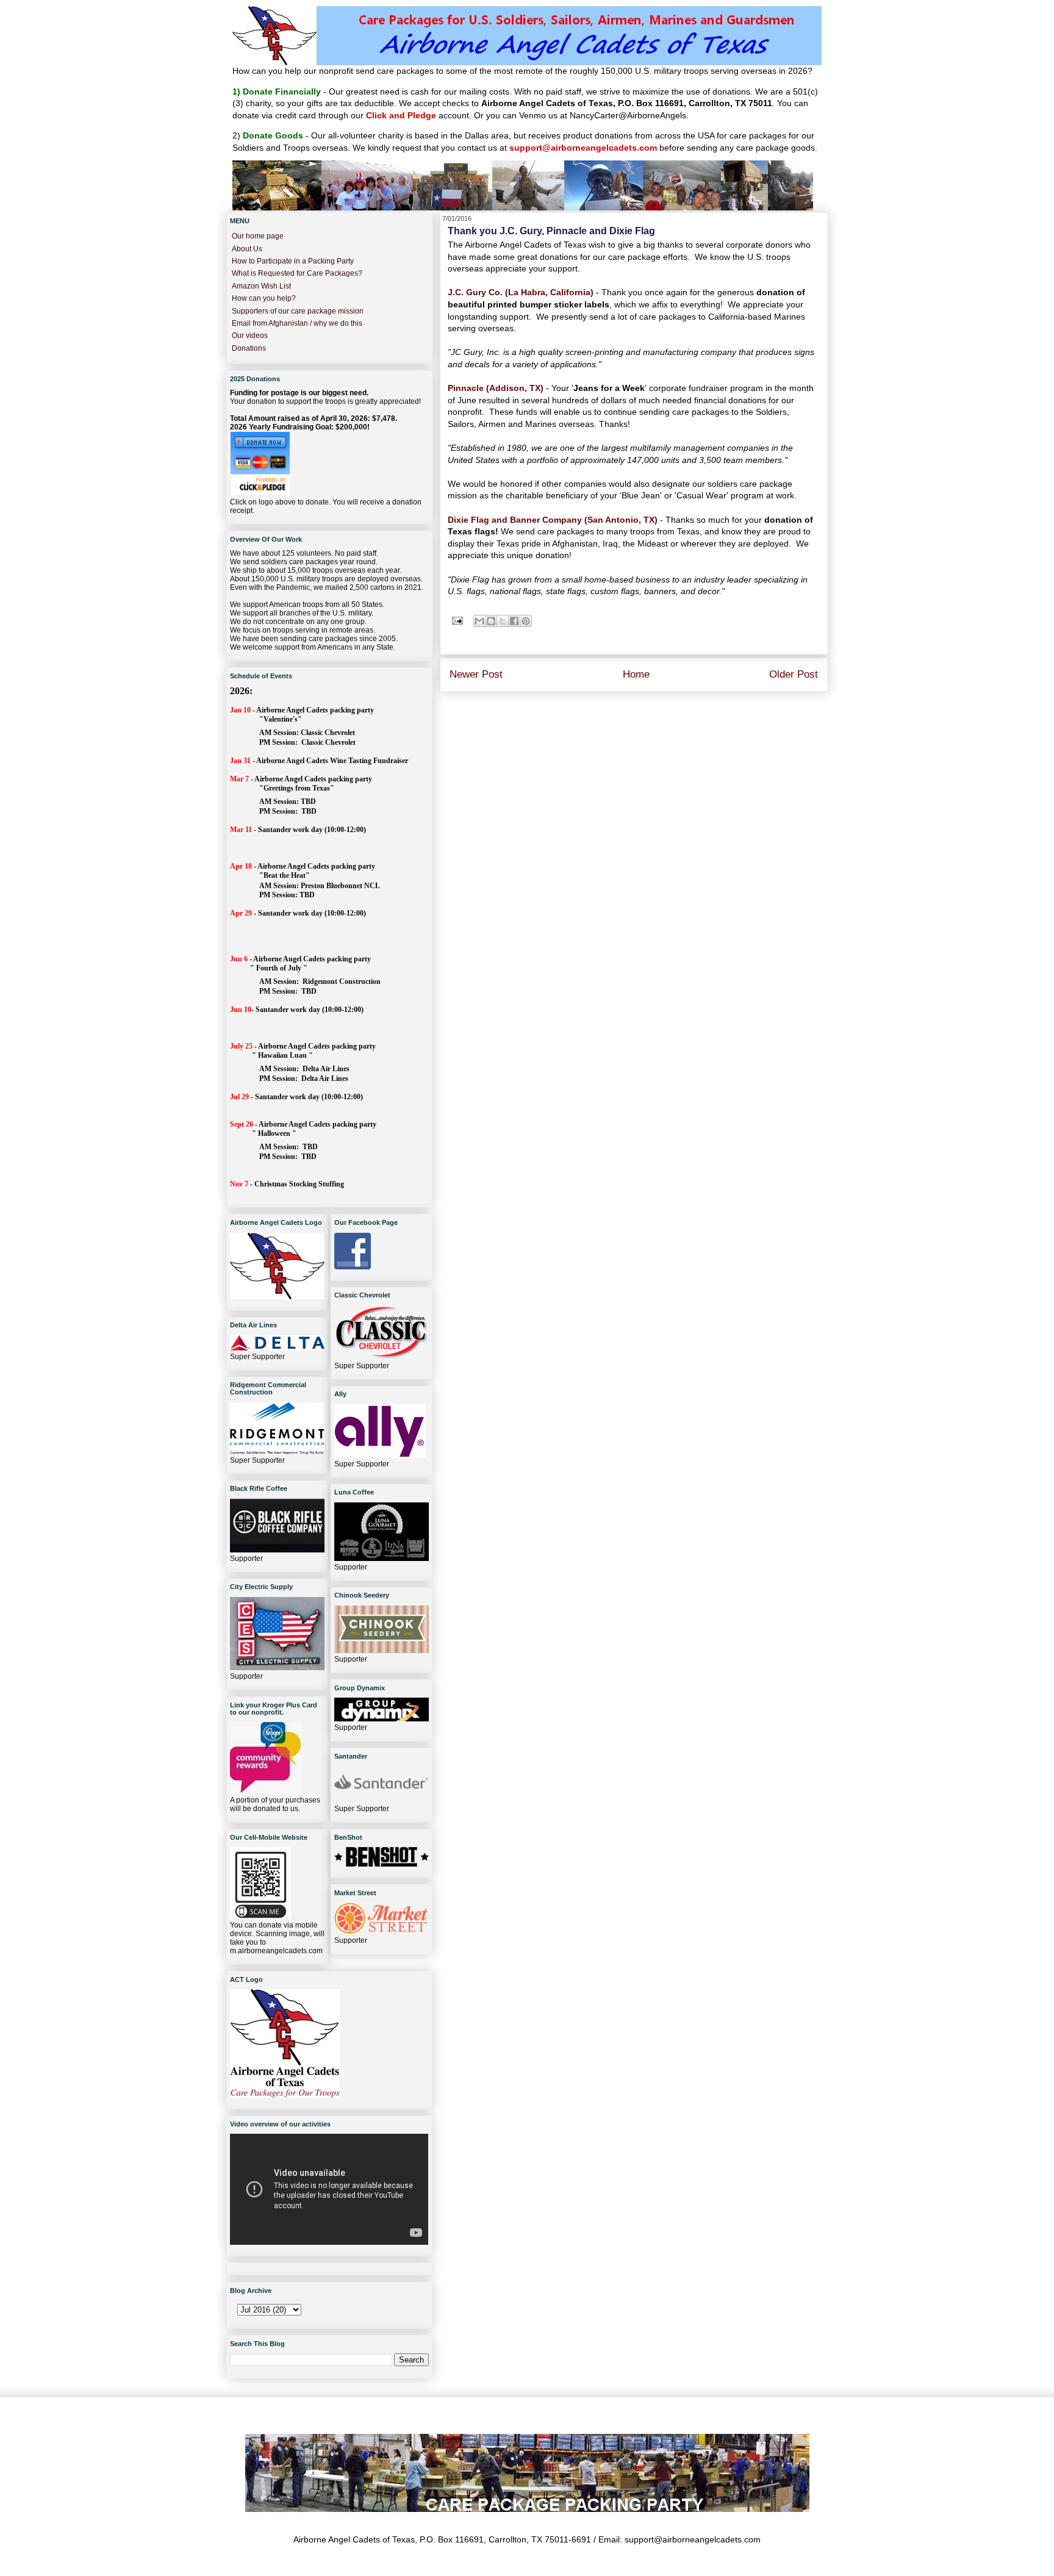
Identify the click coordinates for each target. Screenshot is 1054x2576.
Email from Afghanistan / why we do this (297, 323)
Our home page (258, 236)
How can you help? (264, 298)
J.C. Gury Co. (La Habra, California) (521, 292)
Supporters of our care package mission (298, 311)
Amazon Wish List (261, 286)
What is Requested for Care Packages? (297, 273)
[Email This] (479, 621)
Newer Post (476, 674)
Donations (249, 348)
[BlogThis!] (491, 621)
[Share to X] (503, 621)
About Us (247, 249)
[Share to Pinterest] (526, 621)
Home (636, 674)
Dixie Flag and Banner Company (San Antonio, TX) (554, 520)
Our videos (250, 335)
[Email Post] (457, 620)
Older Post (794, 674)
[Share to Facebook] (514, 621)
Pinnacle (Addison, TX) (496, 388)
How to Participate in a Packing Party (293, 261)
